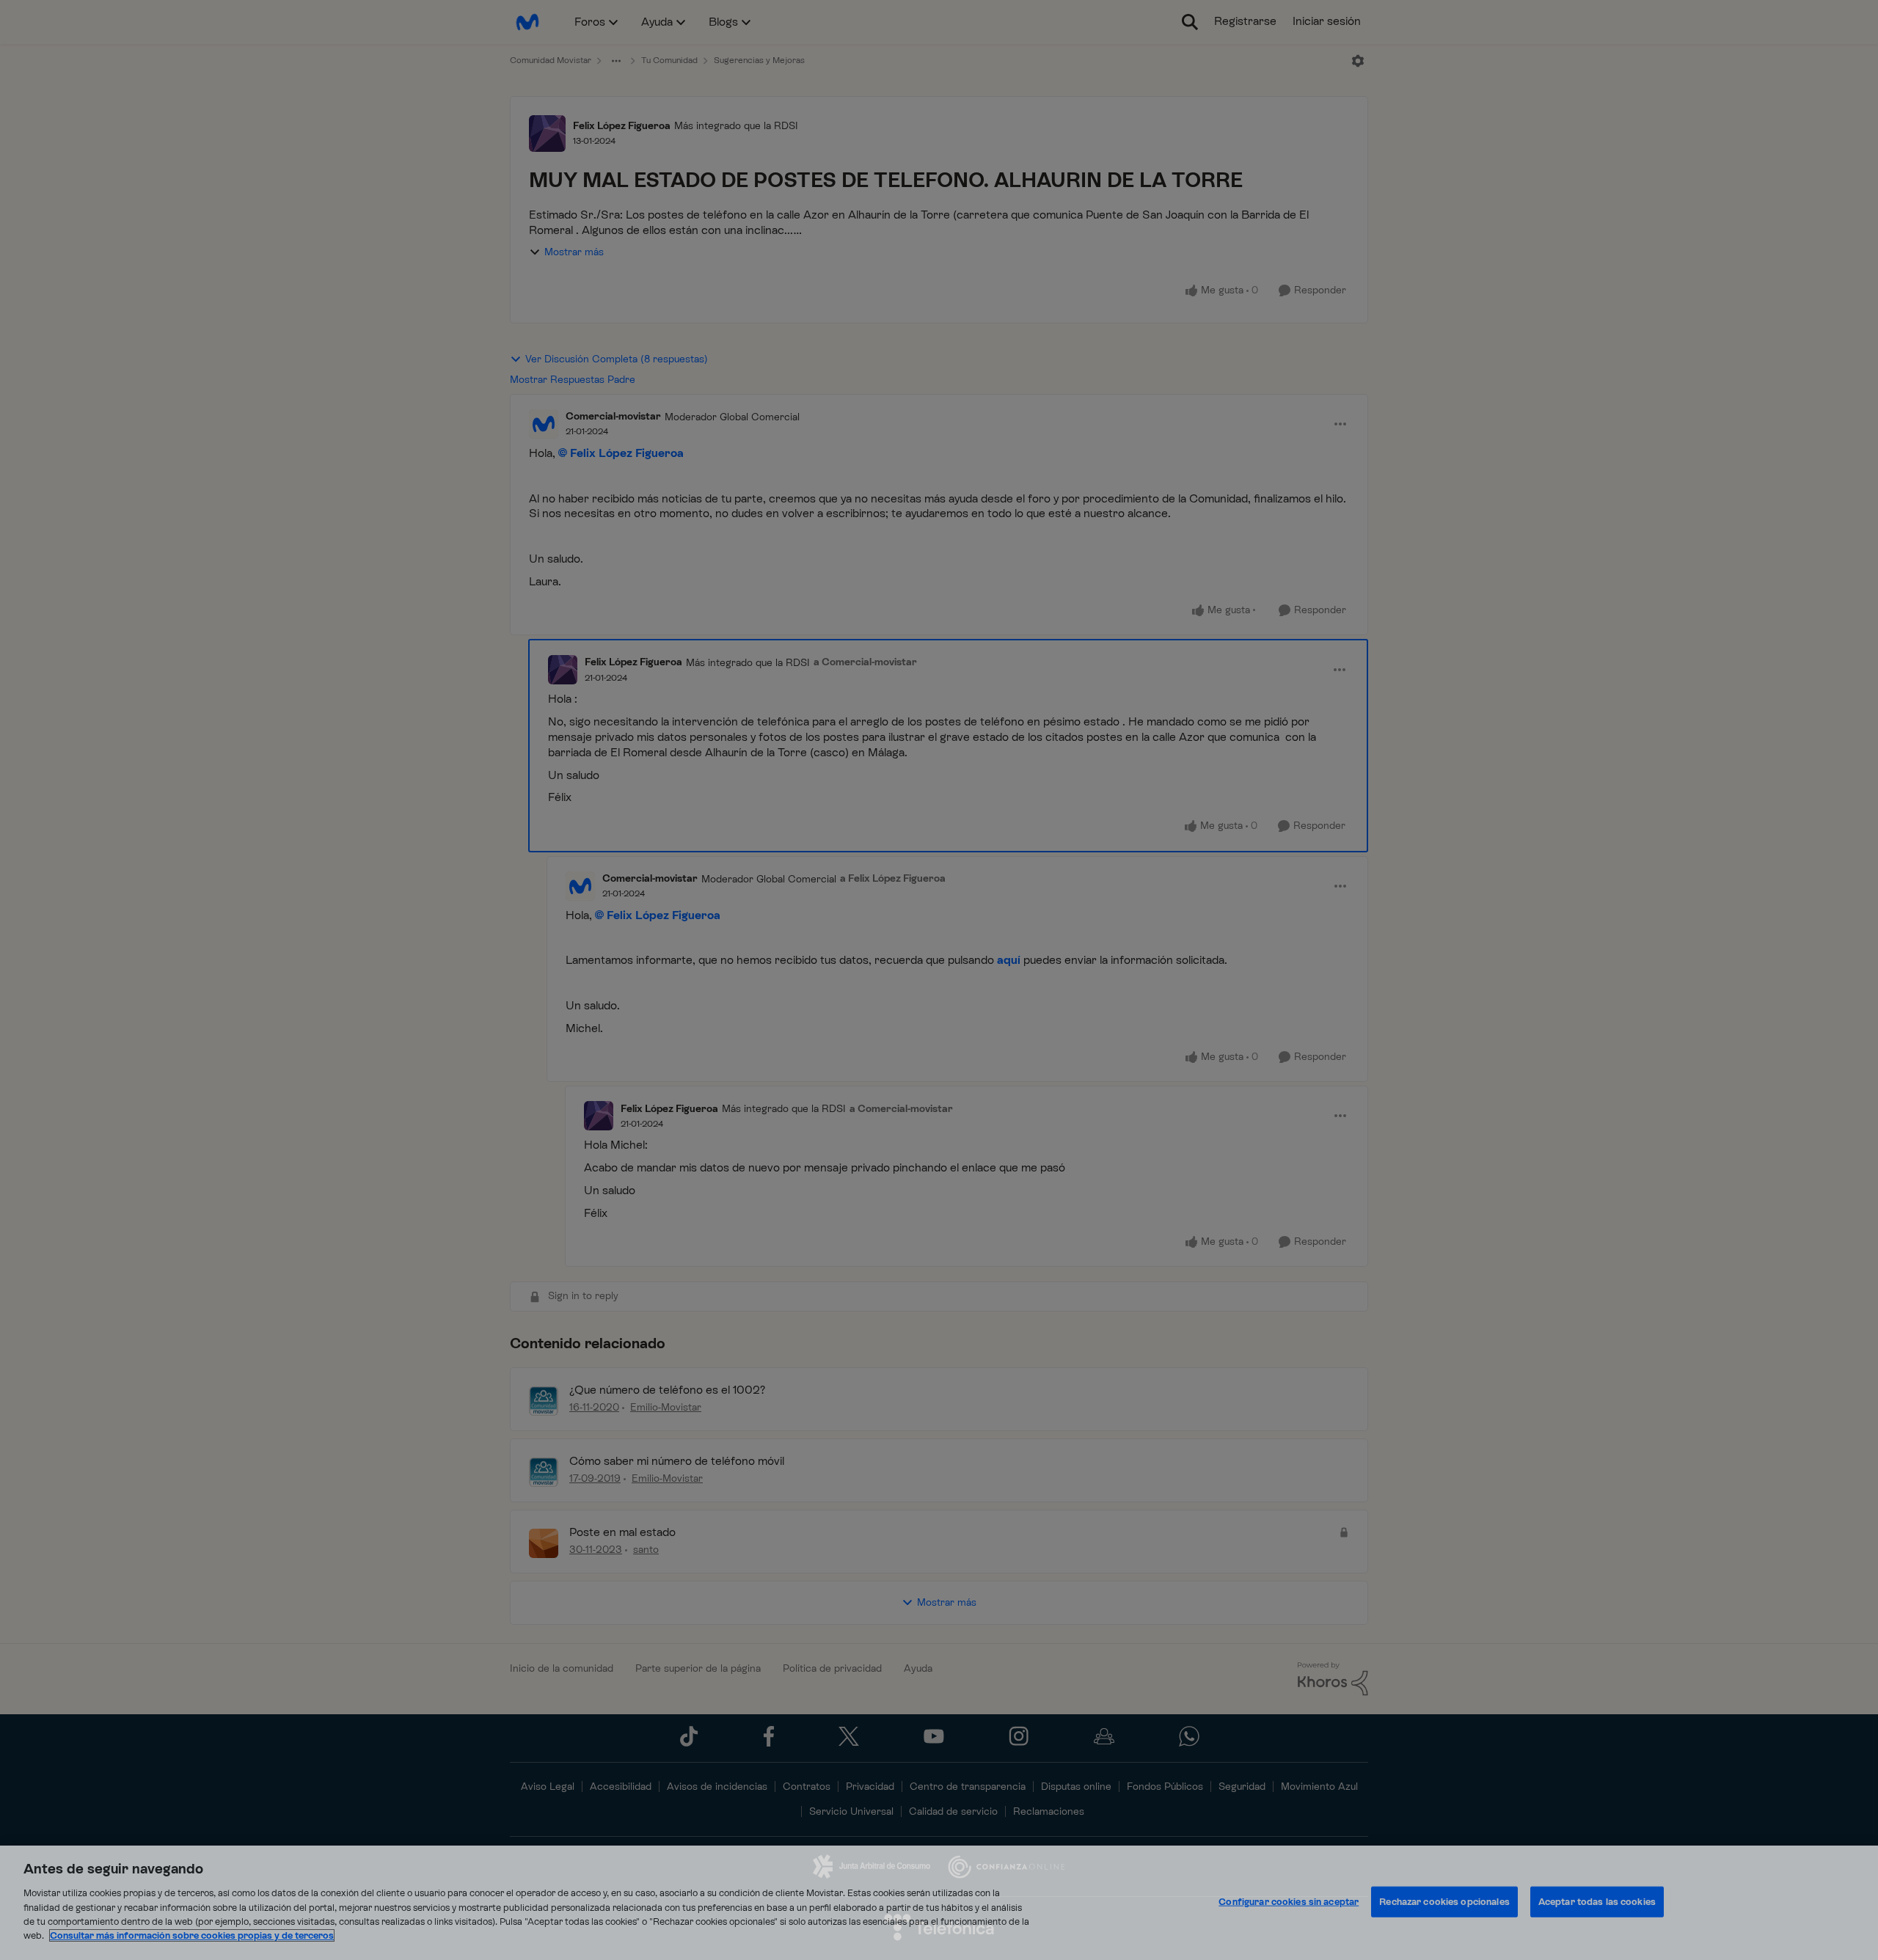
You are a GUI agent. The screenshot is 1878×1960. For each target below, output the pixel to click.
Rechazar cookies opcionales (1444, 1902)
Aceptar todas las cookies (1597, 1902)
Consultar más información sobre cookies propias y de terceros (192, 1935)
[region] (939, 1903)
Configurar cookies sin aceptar (1289, 1902)
